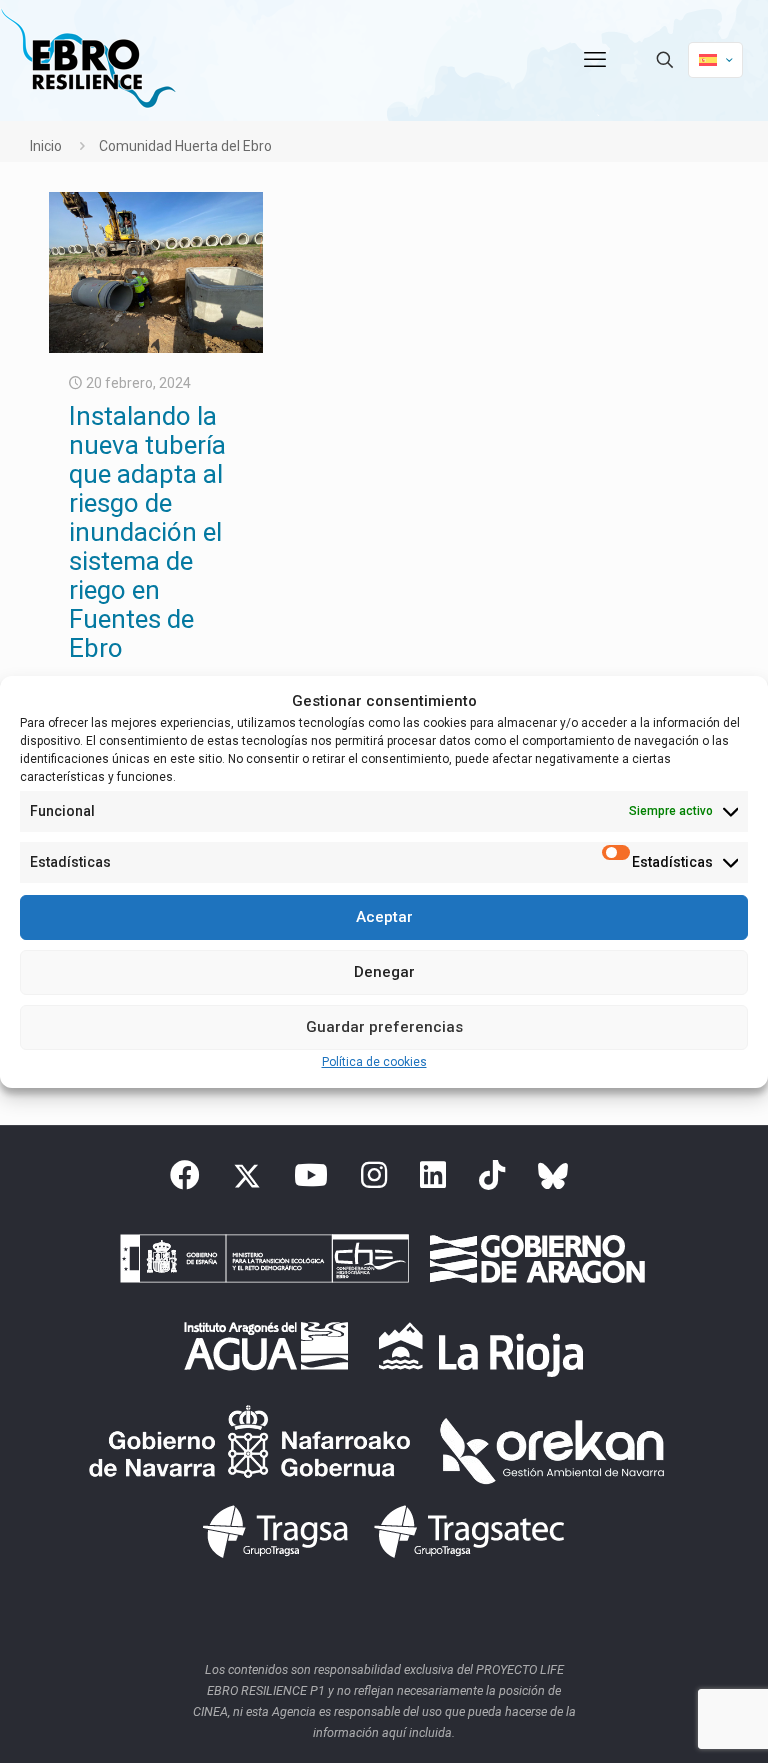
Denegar (384, 972)
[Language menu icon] (715, 60)
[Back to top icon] (672, 1722)
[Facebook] (185, 1181)
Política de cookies (374, 1062)
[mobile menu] (595, 60)
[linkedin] (433, 1181)
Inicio (46, 146)
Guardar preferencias (384, 1027)
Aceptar (384, 917)
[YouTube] (311, 1181)
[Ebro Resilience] (88, 60)
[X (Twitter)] (247, 1181)
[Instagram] (374, 1181)
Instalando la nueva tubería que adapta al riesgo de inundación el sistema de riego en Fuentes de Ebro (147, 532)
